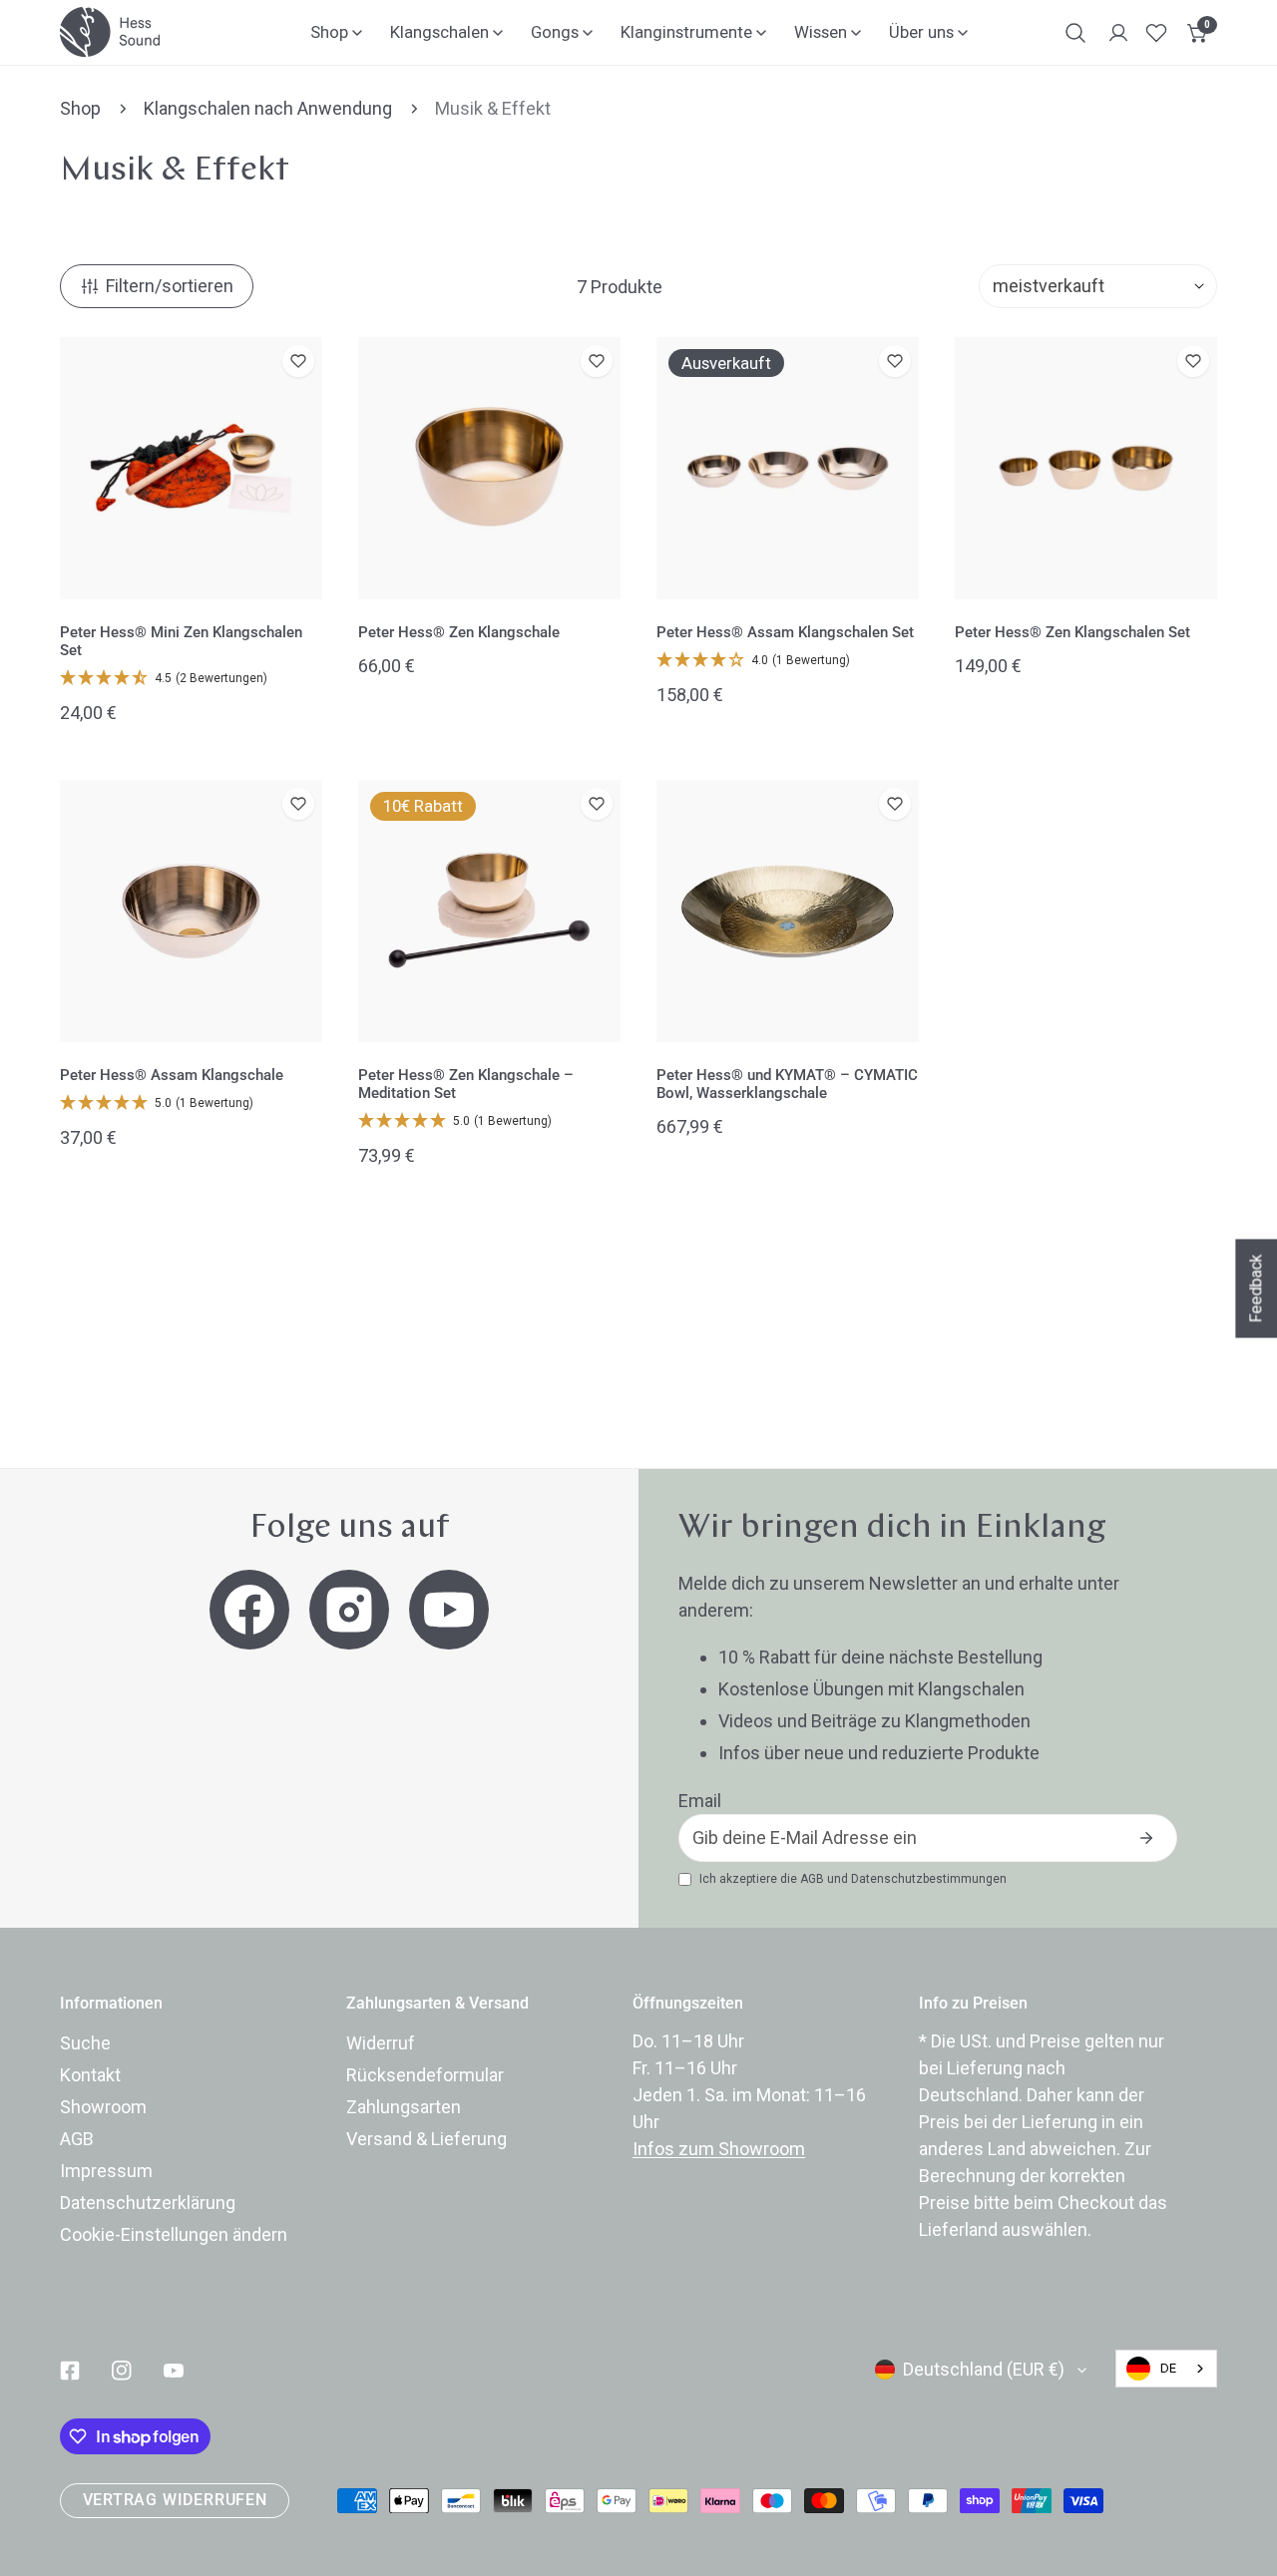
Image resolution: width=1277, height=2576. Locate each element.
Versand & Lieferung (426, 2139)
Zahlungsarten (404, 2107)
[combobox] (1166, 2369)
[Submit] (1146, 1838)
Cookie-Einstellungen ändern (174, 2234)
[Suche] (1075, 33)
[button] (1198, 33)
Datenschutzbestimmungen (929, 1879)
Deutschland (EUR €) (984, 2369)
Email (700, 1801)
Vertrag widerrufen (175, 2500)
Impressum (106, 2171)
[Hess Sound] (110, 32)
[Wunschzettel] (1156, 33)
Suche (85, 2043)
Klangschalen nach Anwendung (268, 108)
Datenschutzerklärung (148, 2203)
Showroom (103, 2107)
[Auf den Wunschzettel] (298, 361)
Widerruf (381, 2043)
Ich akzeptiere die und (853, 1879)
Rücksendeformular (425, 2075)
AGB (812, 1879)
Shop (80, 108)
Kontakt (90, 2075)
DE (1168, 2368)
